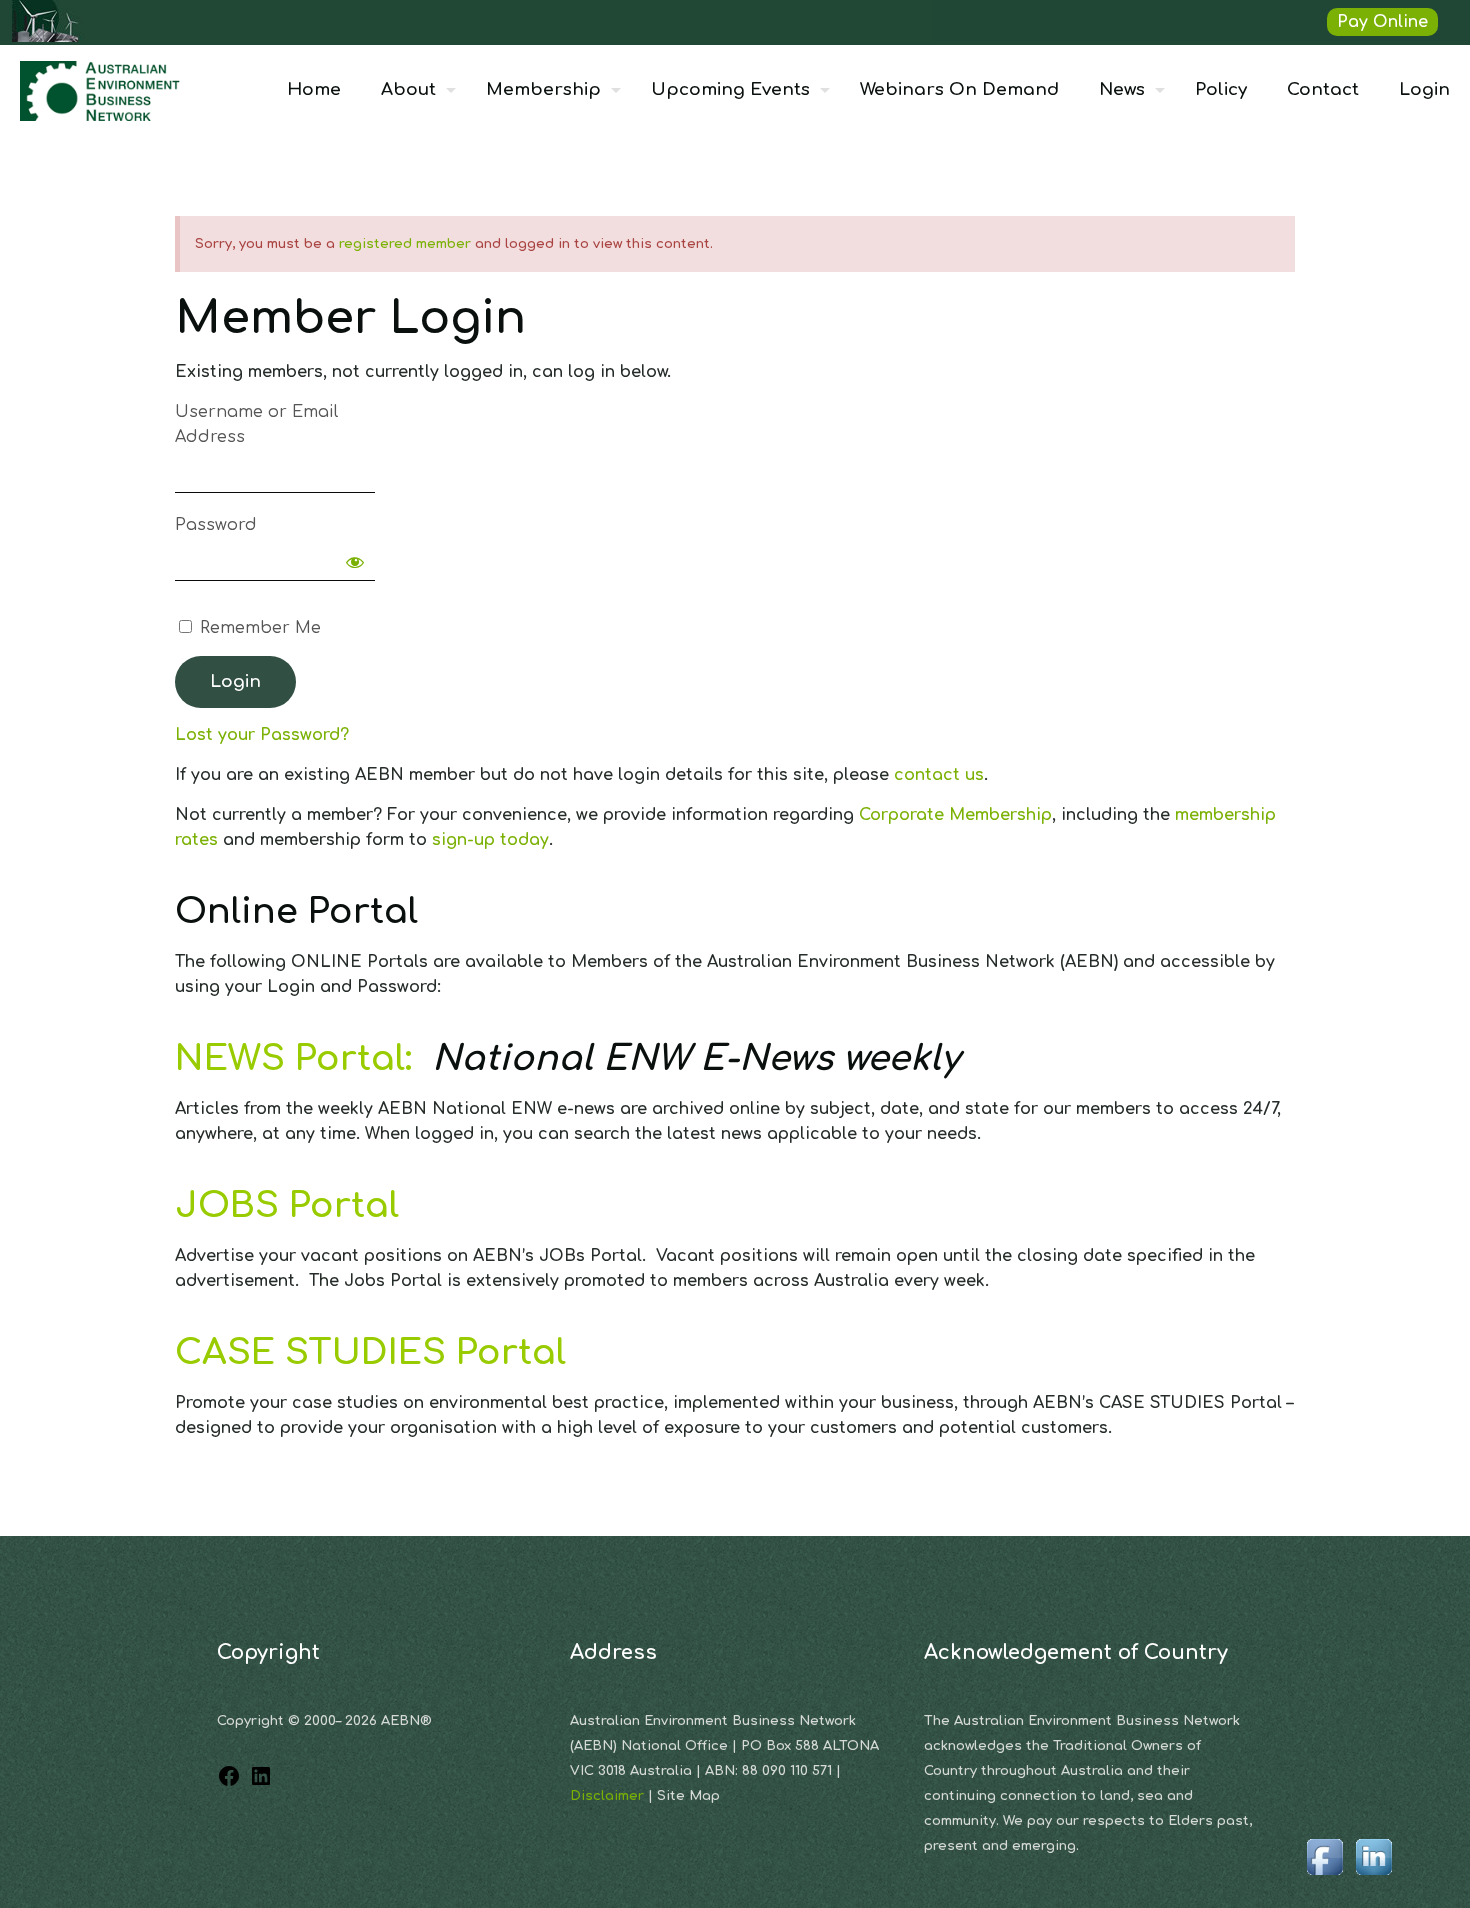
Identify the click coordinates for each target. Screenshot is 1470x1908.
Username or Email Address (256, 424)
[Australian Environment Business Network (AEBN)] (102, 90)
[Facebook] (229, 1783)
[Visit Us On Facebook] (1324, 1876)
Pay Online (1382, 22)
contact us (939, 775)
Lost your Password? (262, 735)
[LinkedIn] (261, 1783)
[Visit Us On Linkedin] (1373, 1876)
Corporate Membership (955, 815)
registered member (405, 244)
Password (216, 525)
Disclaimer (609, 1796)
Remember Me (258, 628)
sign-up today (490, 840)
